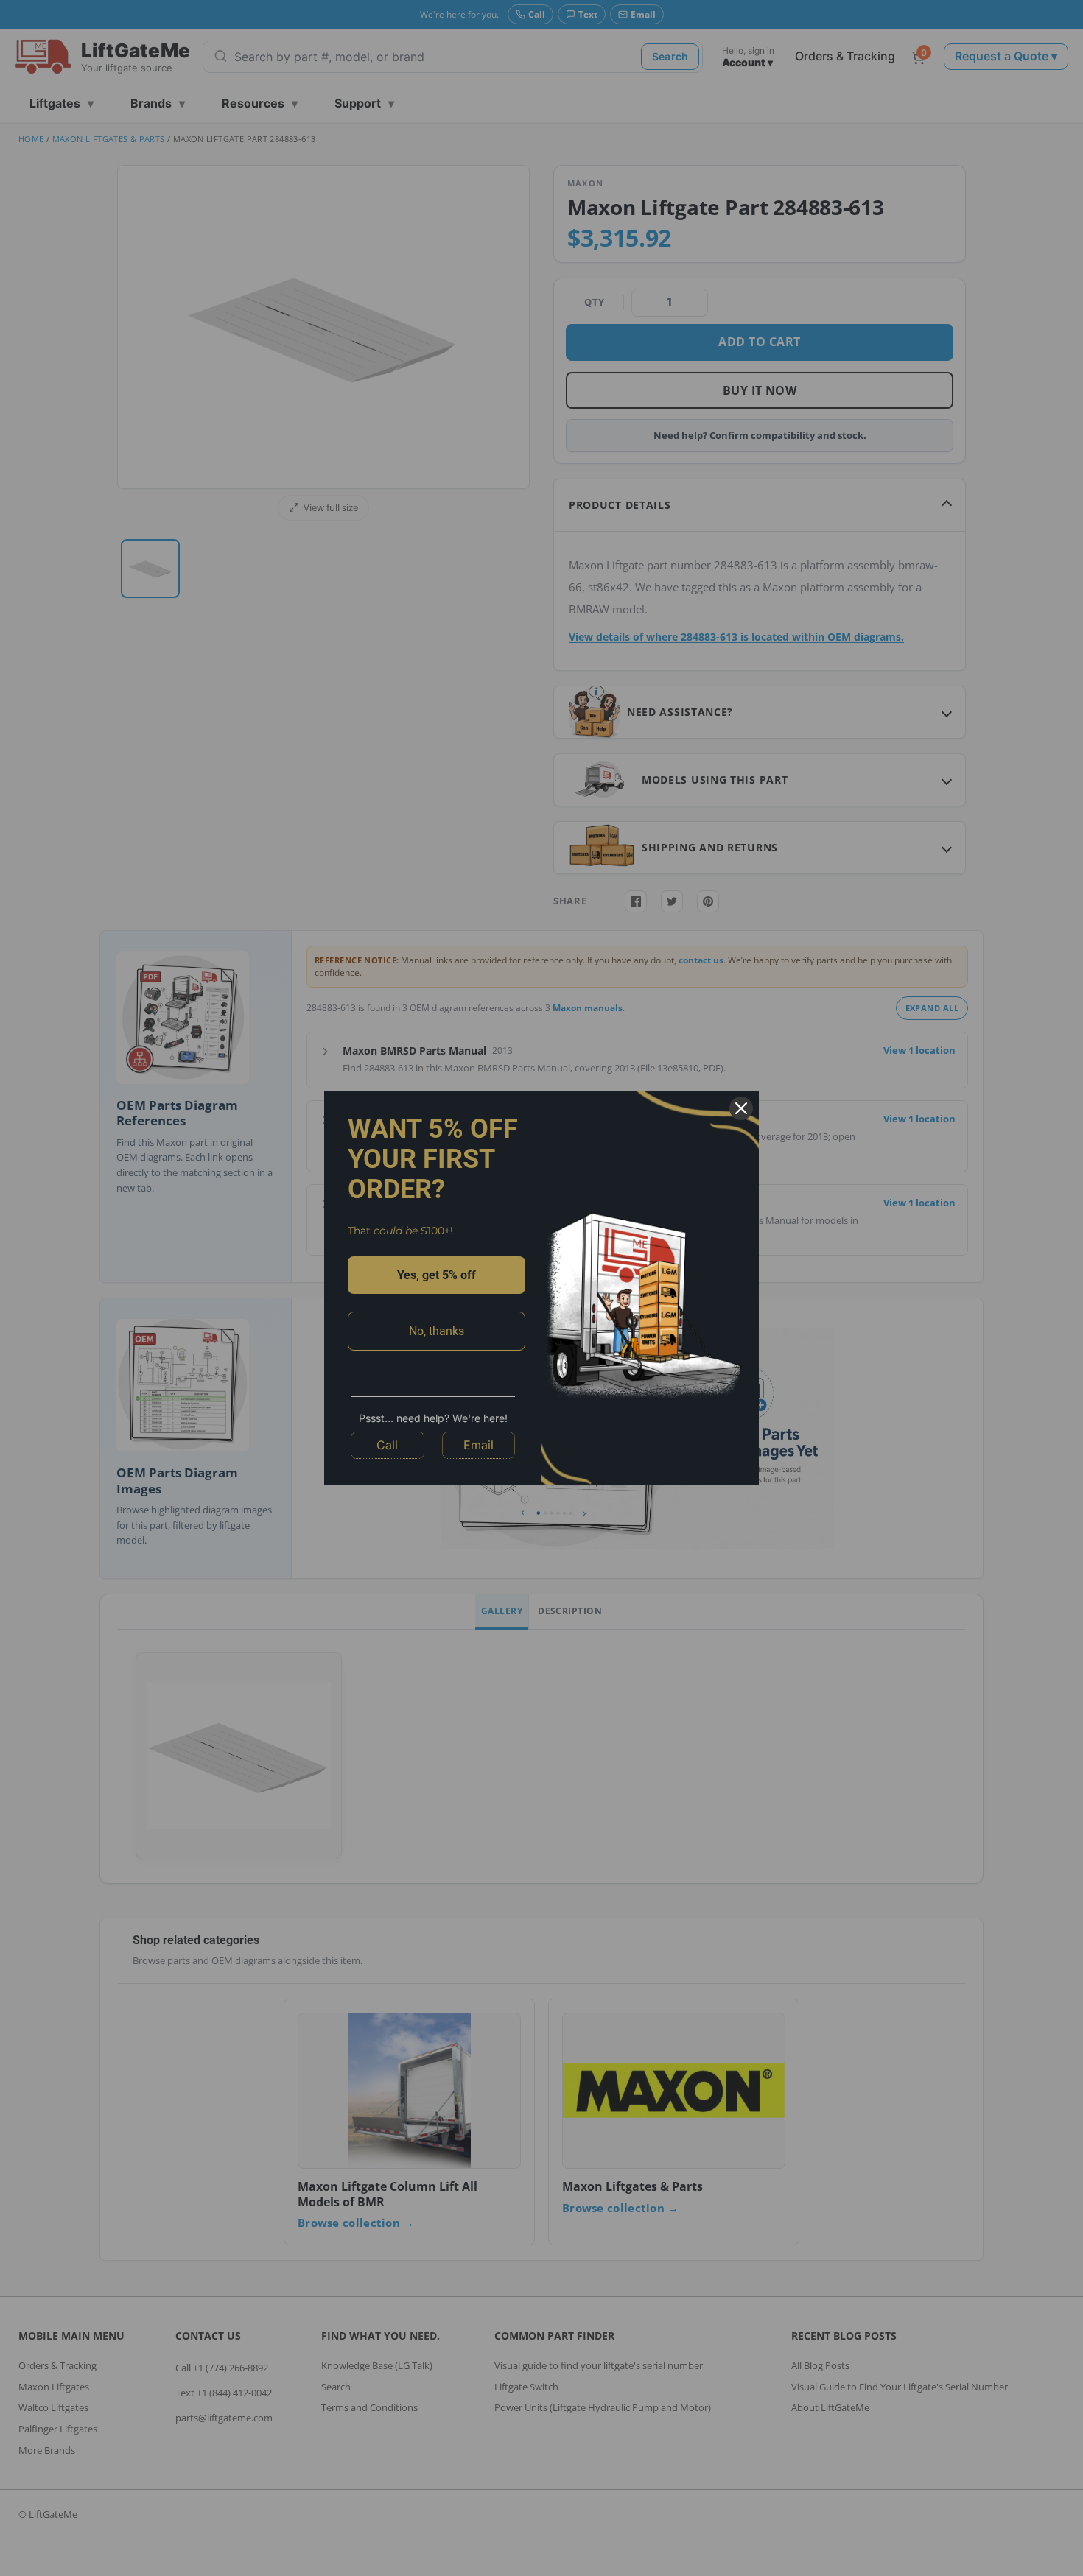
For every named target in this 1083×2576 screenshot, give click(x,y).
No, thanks (437, 1331)
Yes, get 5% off (437, 1275)
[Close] (741, 1108)
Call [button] (387, 1445)
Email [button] (479, 1445)
